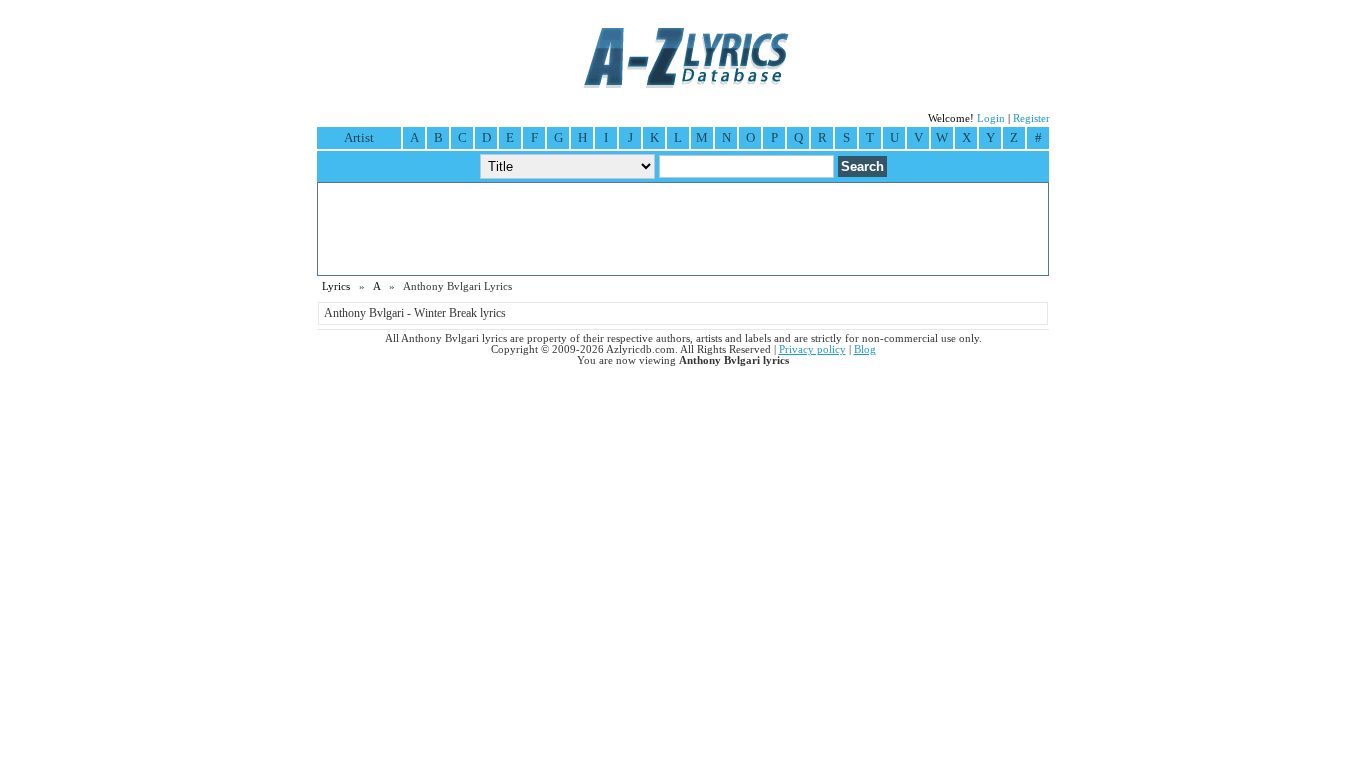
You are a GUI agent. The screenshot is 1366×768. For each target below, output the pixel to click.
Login (991, 118)
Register (1031, 118)
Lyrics (336, 286)
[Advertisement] (683, 229)
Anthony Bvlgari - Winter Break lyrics (415, 313)
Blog (865, 349)
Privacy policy (812, 349)
